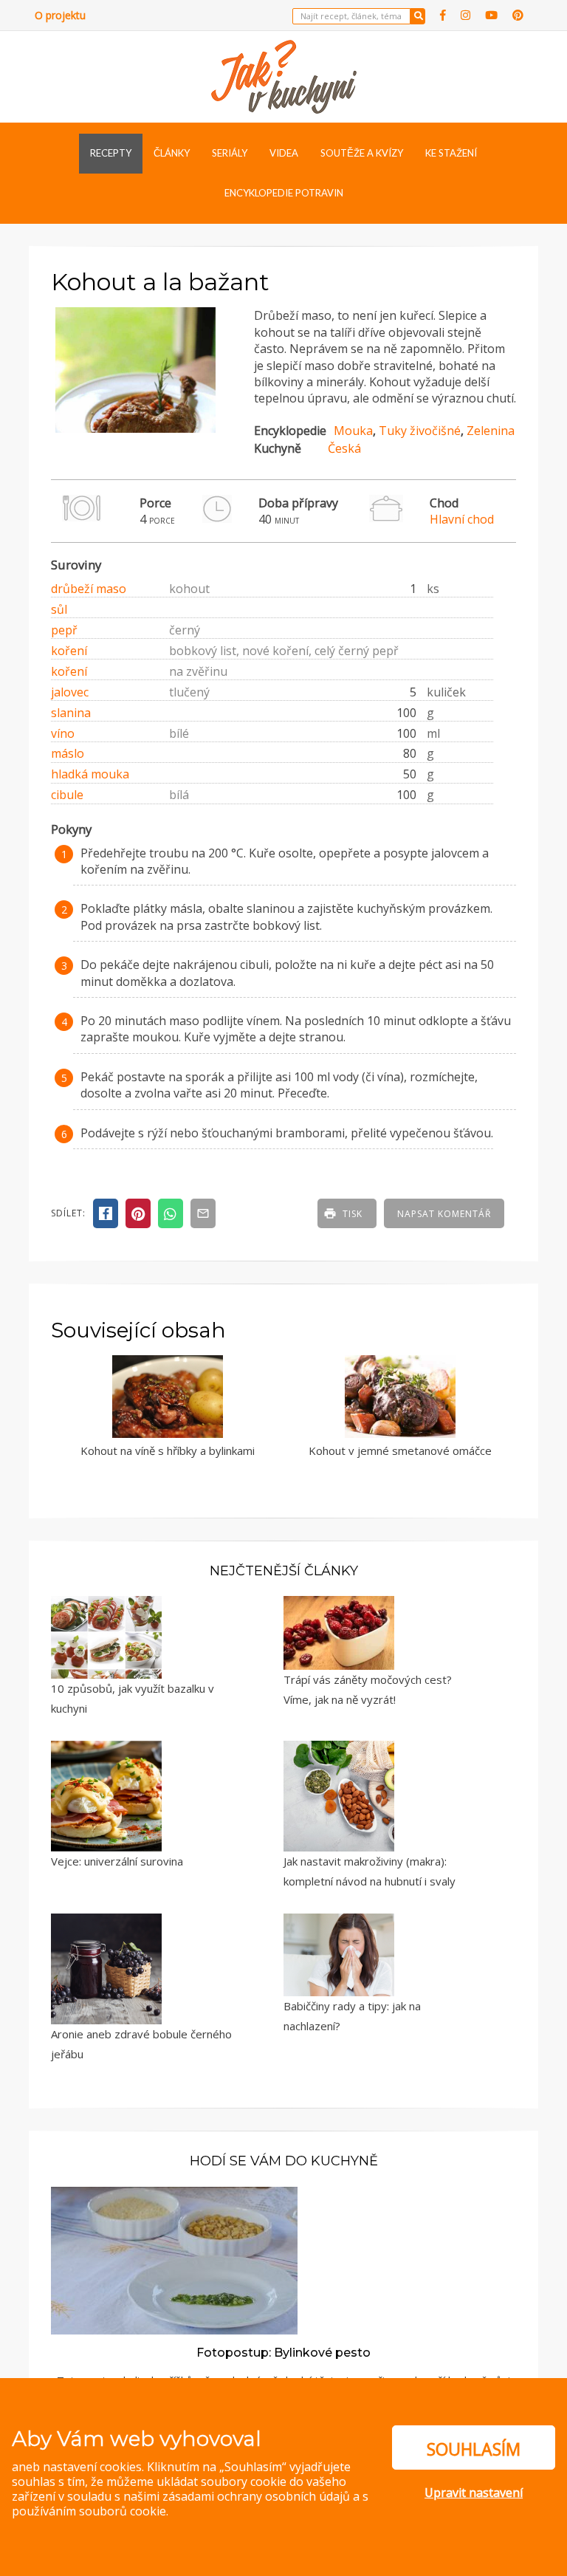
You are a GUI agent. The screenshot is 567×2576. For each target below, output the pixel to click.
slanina (71, 713)
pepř (64, 630)
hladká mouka (90, 774)
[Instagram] (465, 15)
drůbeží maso (89, 589)
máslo (68, 753)
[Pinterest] (518, 15)
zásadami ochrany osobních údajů (256, 2496)
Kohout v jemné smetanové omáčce (400, 1450)
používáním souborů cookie (89, 2511)
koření (69, 651)
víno (63, 733)
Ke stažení (451, 153)
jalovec (70, 692)
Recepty (111, 153)
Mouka (353, 431)
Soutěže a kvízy (362, 153)
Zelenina (491, 431)
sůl (59, 609)
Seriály (230, 153)
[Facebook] (443, 15)
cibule (67, 795)
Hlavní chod (462, 519)
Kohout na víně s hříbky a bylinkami (168, 1450)
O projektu (60, 15)
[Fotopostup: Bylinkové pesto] (174, 2259)
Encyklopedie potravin (284, 193)
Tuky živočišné (420, 431)
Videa (284, 153)
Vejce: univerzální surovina (117, 1861)
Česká (344, 448)
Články (172, 153)
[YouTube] (491, 15)
